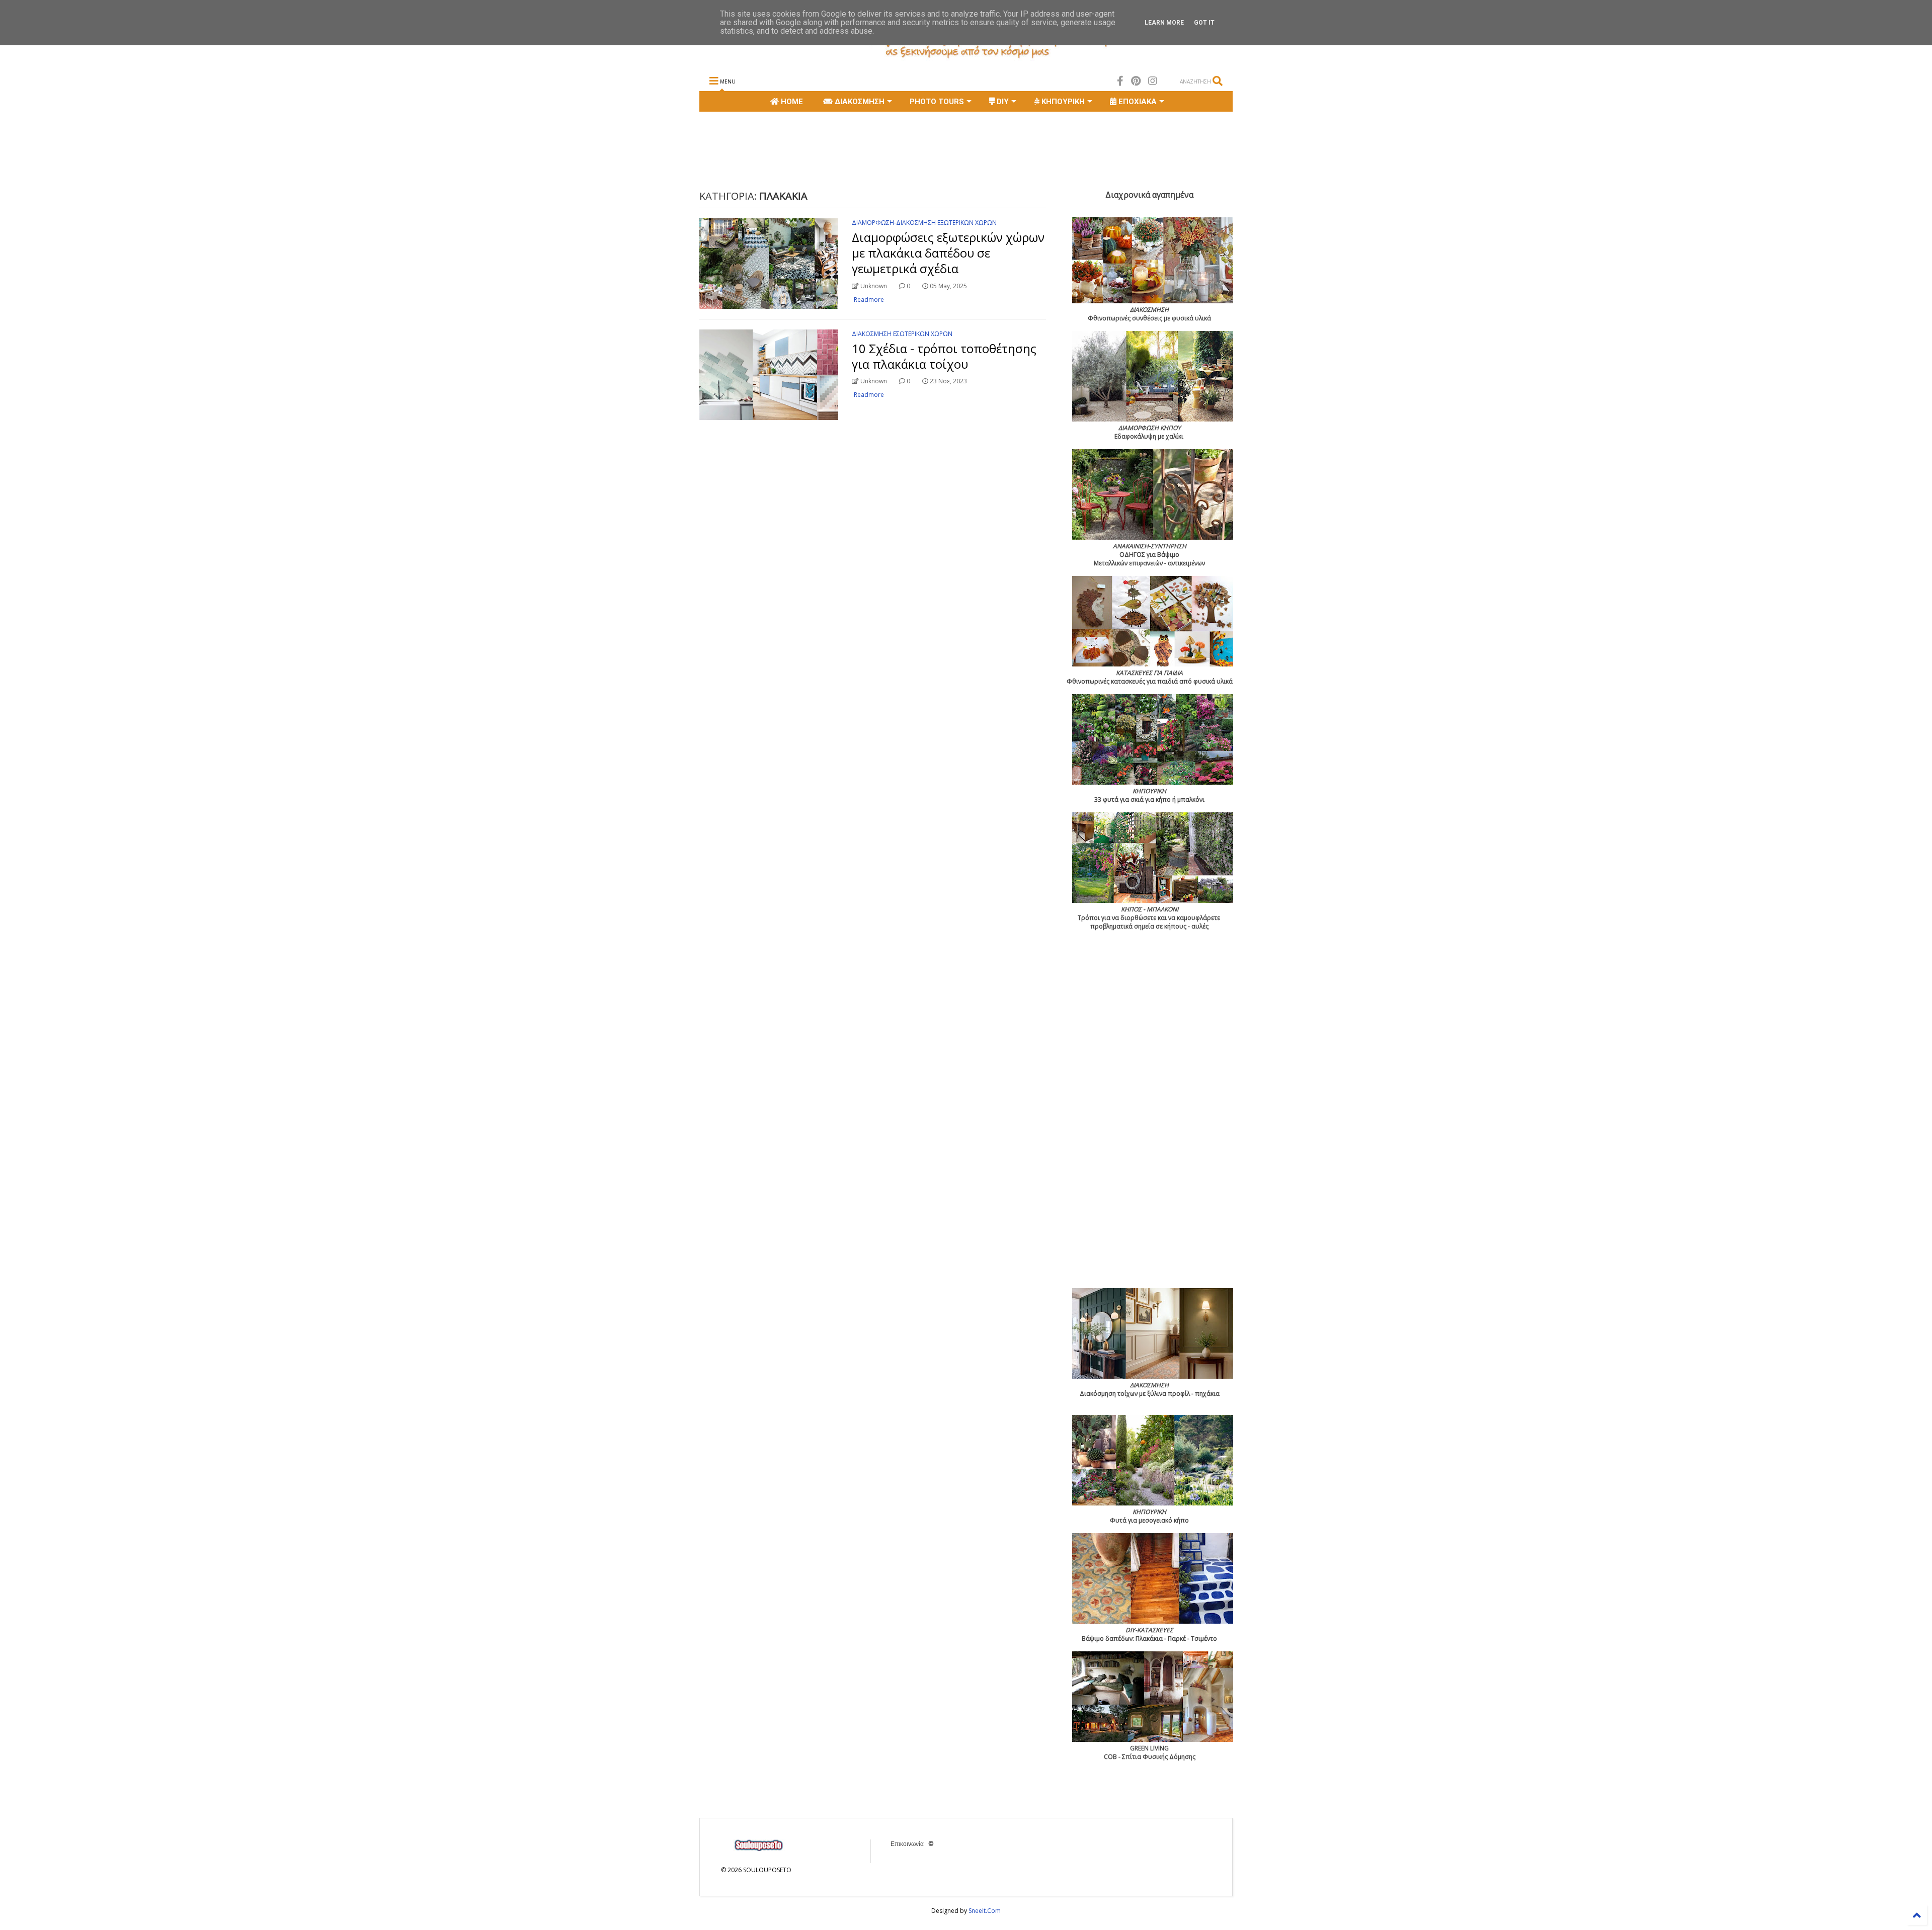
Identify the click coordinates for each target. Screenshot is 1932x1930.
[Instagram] (1153, 81)
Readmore (869, 300)
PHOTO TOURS (937, 102)
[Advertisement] (882, 149)
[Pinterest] (1136, 81)
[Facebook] (1120, 81)
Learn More (1164, 23)
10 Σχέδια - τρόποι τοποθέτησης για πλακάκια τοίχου (944, 356)
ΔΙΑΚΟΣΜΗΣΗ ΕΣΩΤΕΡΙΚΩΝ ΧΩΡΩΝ (902, 334)
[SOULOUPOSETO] (966, 58)
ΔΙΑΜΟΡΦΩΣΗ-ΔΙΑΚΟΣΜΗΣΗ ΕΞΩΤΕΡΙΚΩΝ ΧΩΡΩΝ (924, 223)
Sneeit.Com (985, 1911)
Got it (1204, 23)
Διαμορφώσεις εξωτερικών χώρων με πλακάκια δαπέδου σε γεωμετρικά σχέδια (948, 253)
